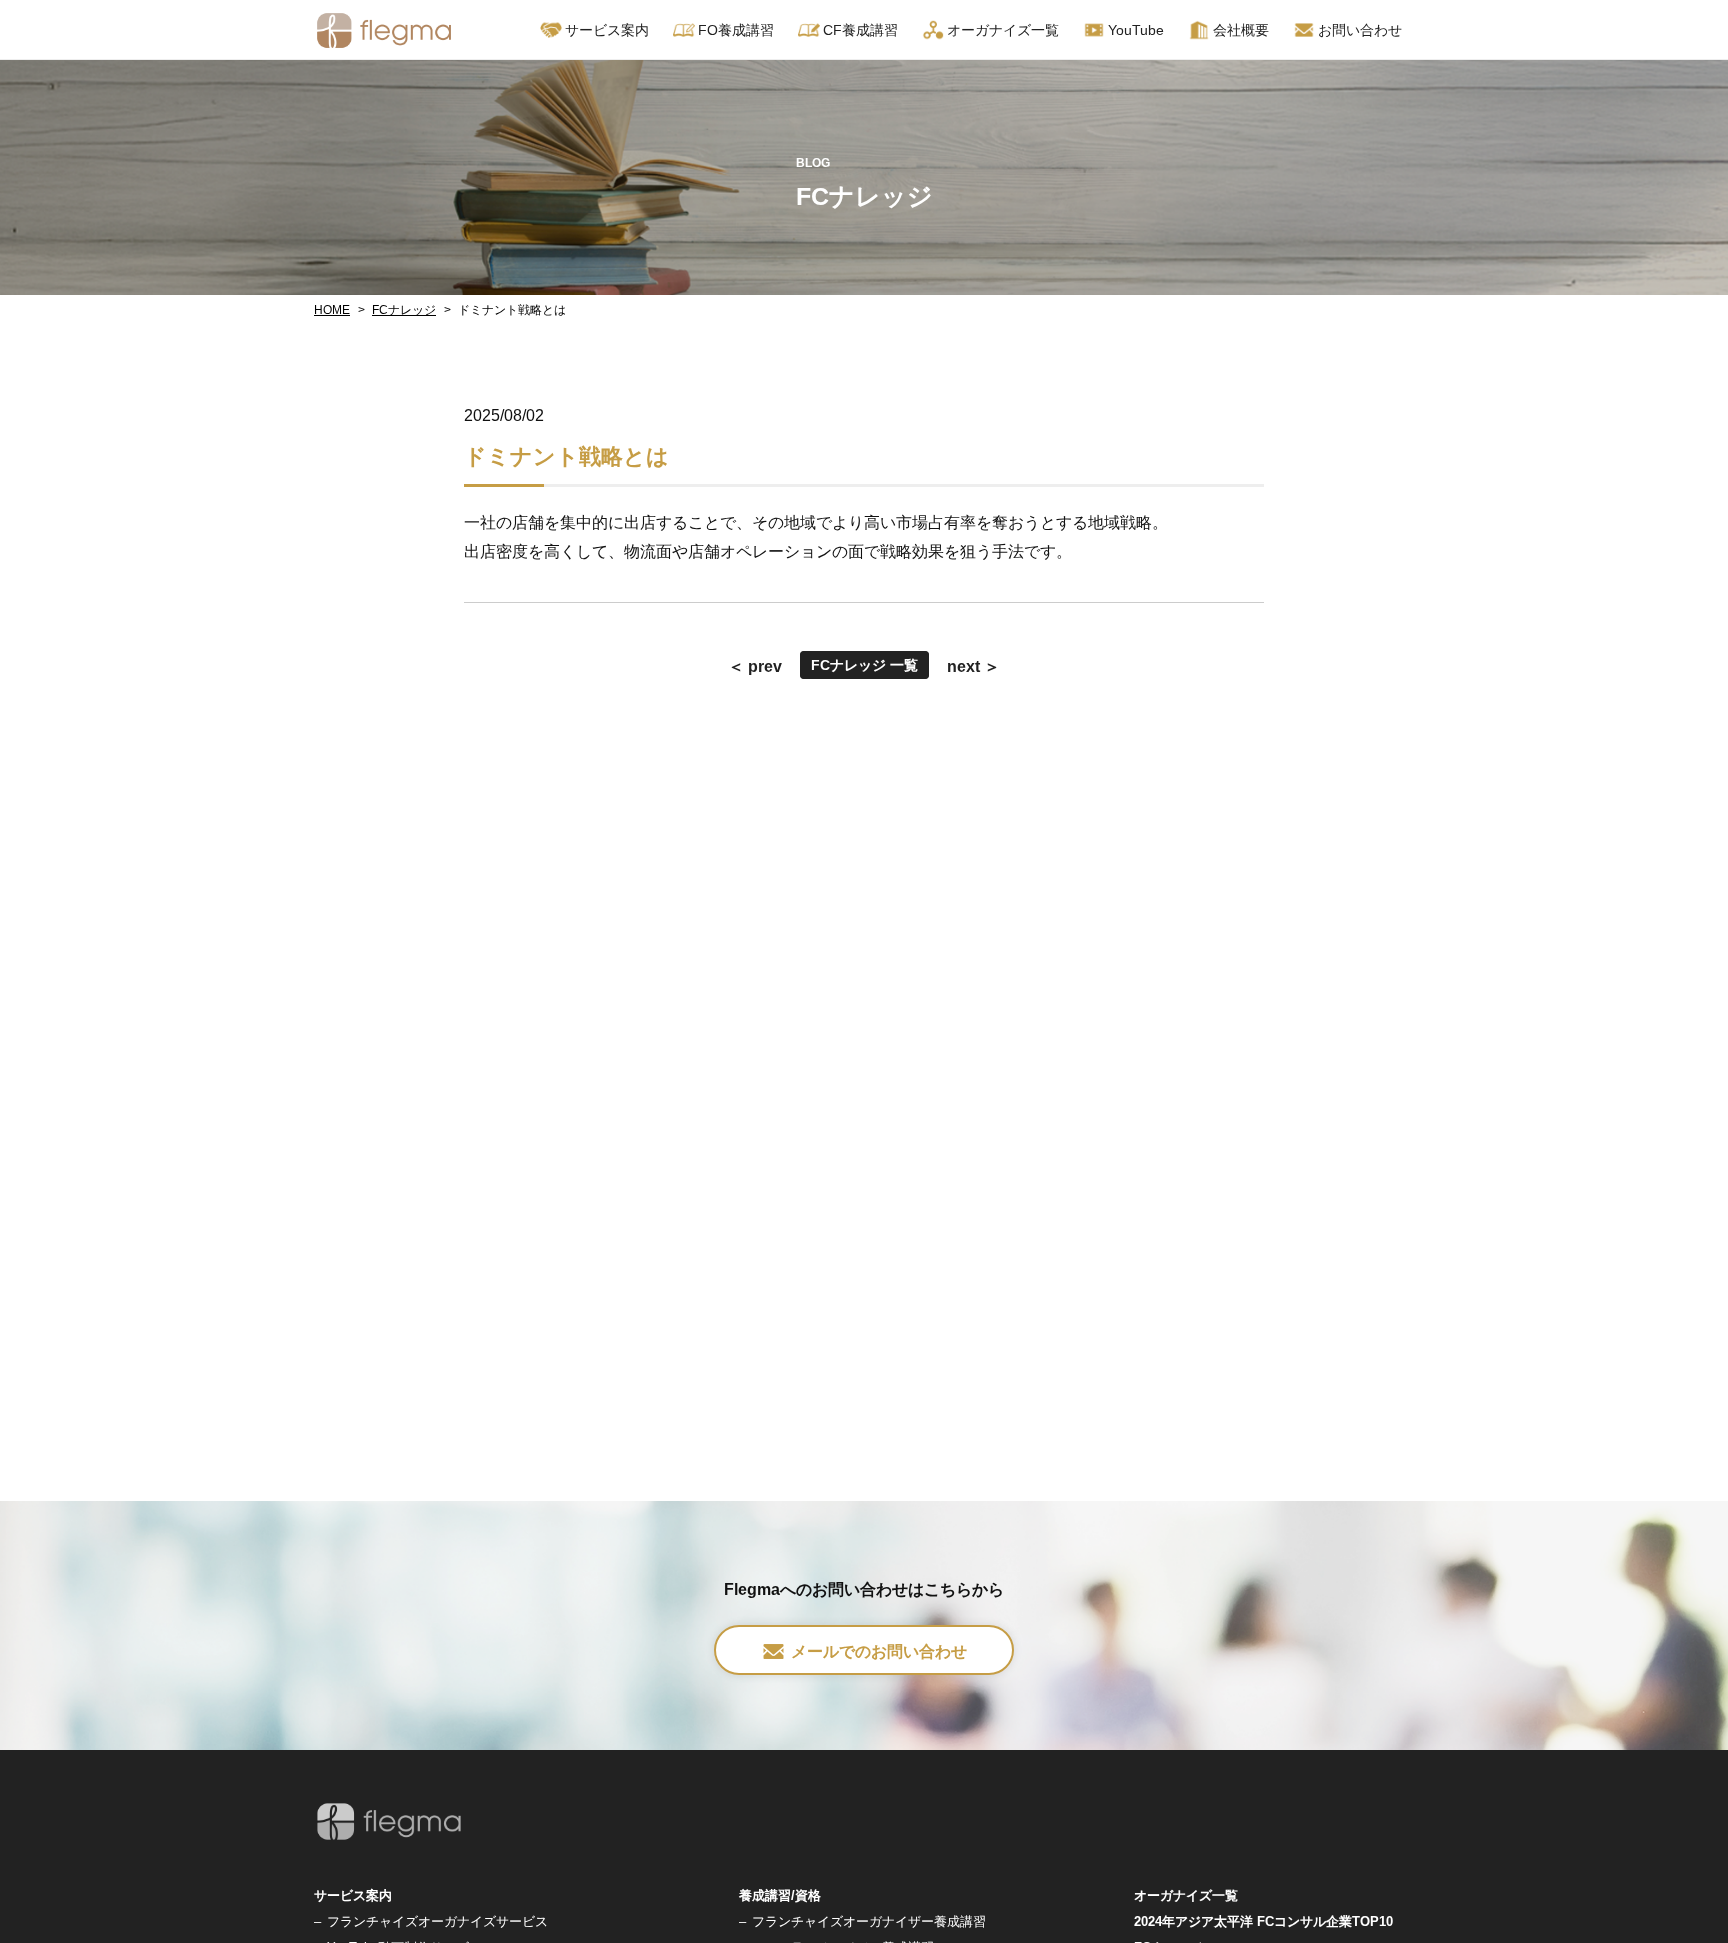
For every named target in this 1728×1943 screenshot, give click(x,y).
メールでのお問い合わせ (879, 1651)
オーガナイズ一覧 (1003, 30)
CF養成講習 (860, 30)
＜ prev (755, 666)
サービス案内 (353, 1895)
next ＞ (973, 666)
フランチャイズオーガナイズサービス (437, 1921)
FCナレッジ (404, 310)
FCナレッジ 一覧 (864, 665)
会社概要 (1241, 30)
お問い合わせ (1360, 30)
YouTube (1136, 30)
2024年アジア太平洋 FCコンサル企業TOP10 (1263, 1921)
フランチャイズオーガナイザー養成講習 (869, 1921)
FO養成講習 (736, 30)
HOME (332, 310)
